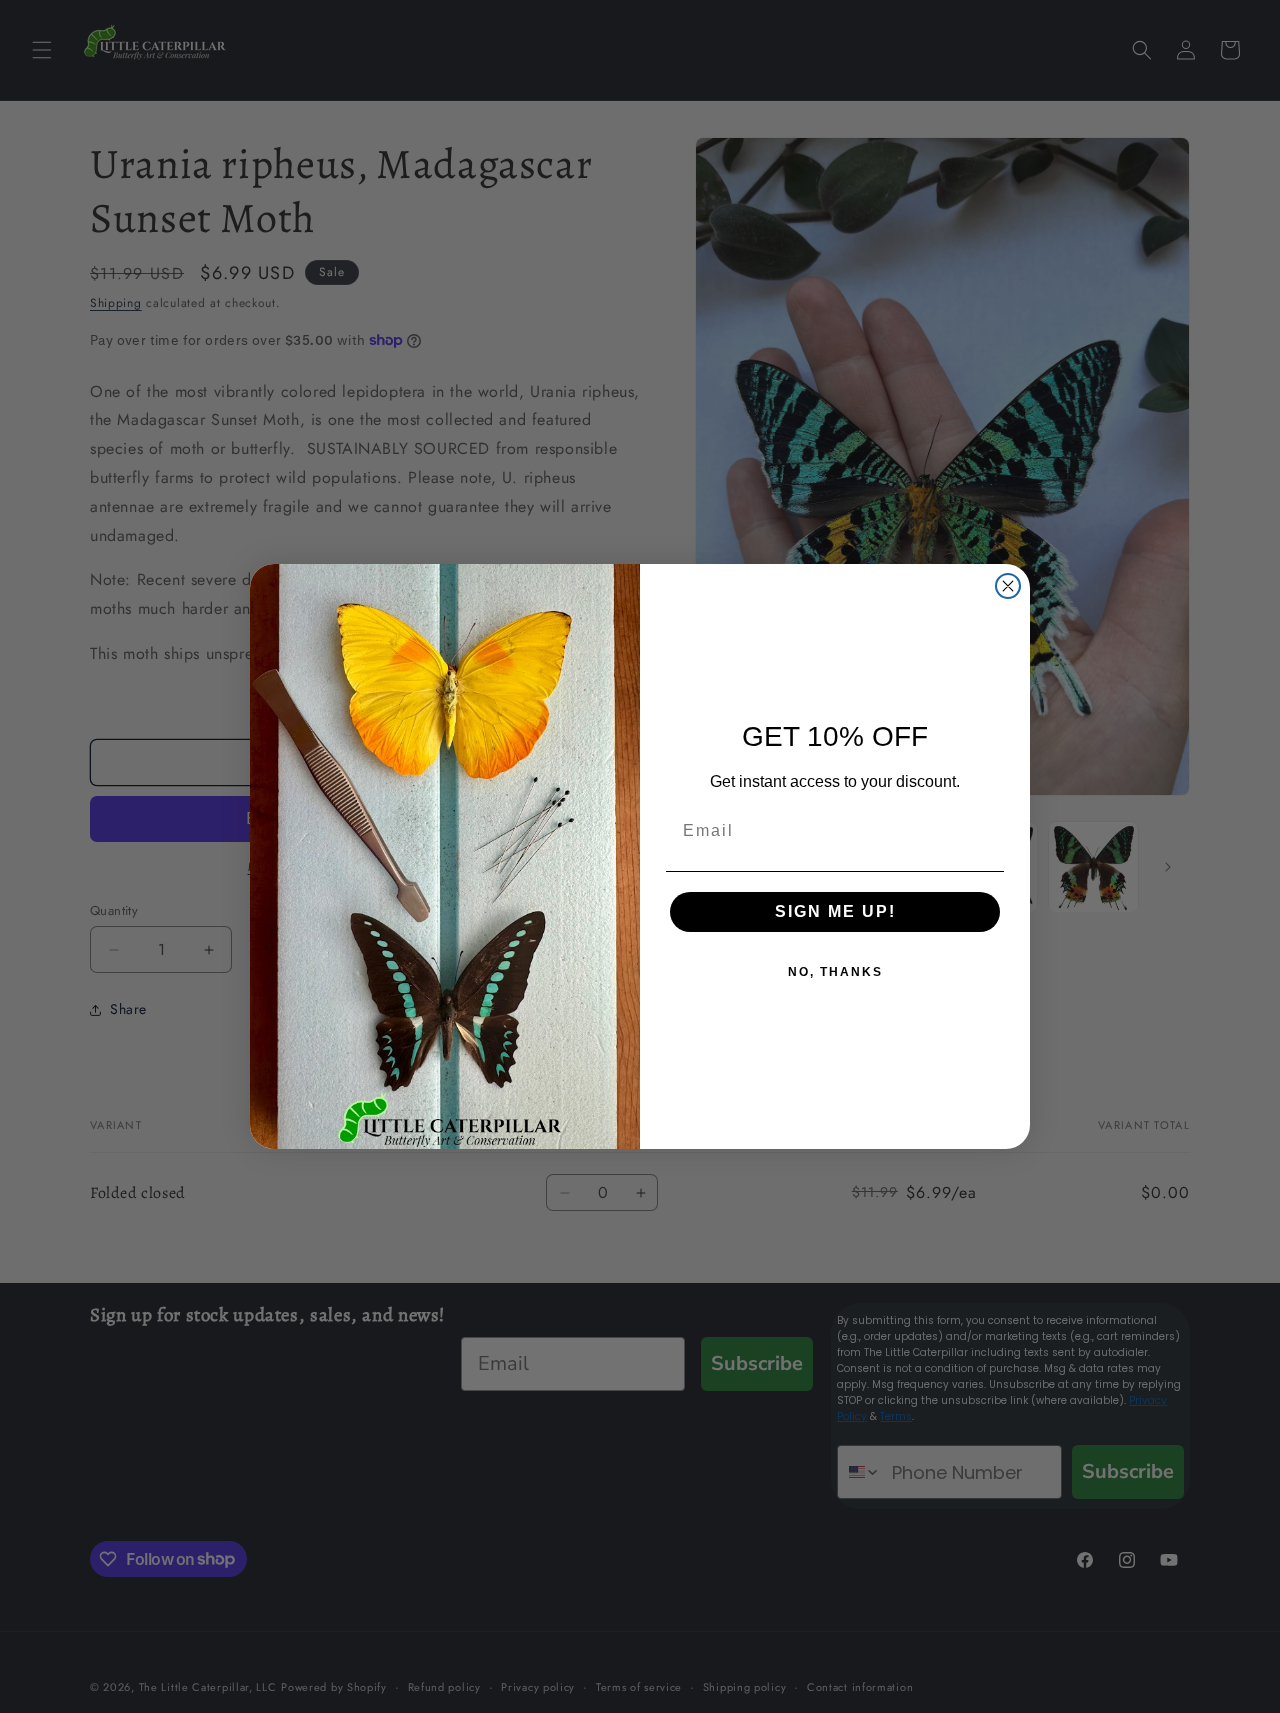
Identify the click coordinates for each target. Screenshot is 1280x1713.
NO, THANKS (835, 972)
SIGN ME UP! (835, 911)
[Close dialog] (1008, 586)
